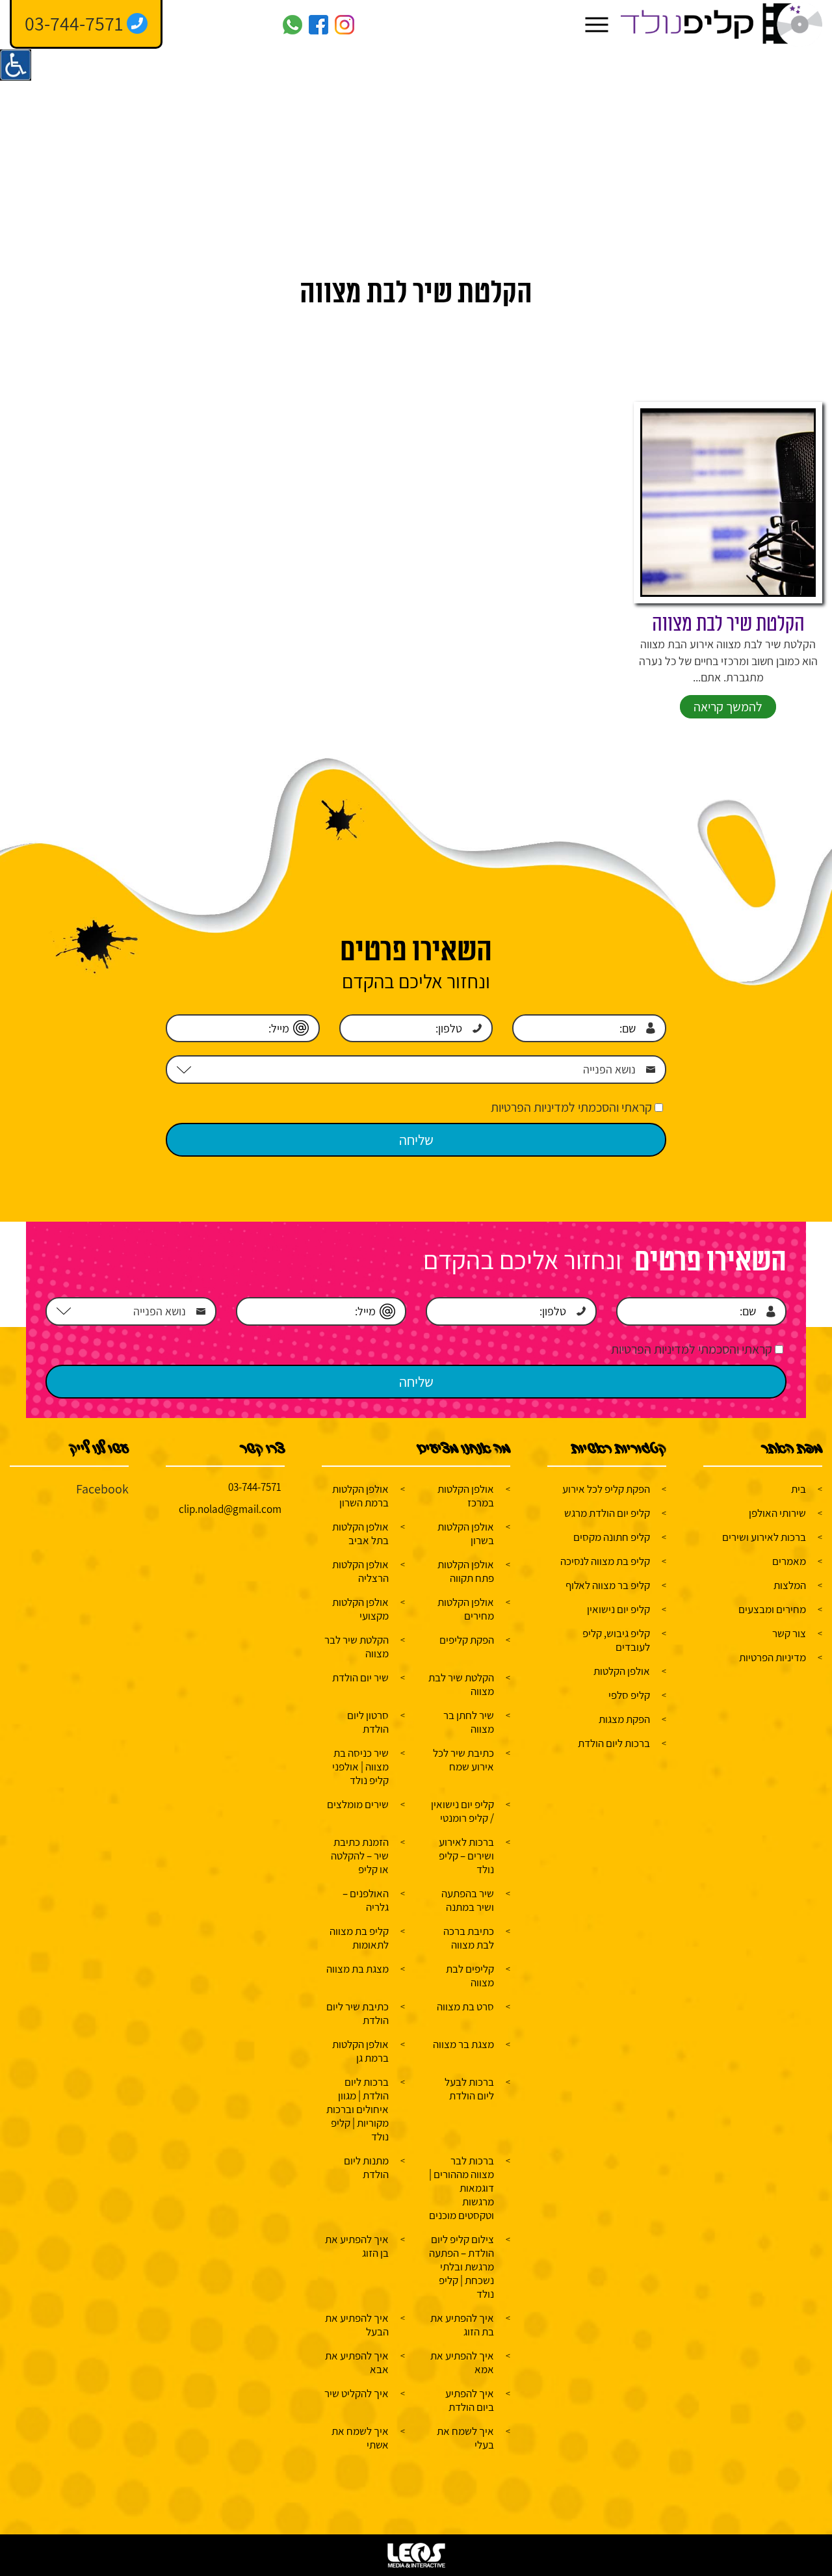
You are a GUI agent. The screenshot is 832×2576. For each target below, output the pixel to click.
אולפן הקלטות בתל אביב (360, 1533)
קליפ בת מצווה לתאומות (359, 1938)
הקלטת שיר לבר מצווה (357, 1647)
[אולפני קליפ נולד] (721, 25)
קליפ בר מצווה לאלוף (608, 1585)
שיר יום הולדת (360, 1677)
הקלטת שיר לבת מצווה (728, 624)
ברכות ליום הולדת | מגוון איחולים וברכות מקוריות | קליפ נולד (357, 2109)
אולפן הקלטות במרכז (466, 1496)
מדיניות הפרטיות (773, 1657)
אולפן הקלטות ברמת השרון (360, 1496)
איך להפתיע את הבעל (357, 2325)
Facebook (102, 1489)
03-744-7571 (255, 1487)
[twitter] (240, 25)
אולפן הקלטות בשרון (466, 1533)
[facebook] (318, 25)
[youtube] (266, 25)
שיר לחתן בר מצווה (469, 1722)
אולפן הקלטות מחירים (466, 1609)
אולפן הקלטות (622, 1671)
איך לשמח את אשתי (360, 2438)
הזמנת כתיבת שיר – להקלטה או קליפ (360, 1856)
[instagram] (344, 25)
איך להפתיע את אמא (462, 2362)
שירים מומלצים (358, 1804)
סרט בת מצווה (465, 2006)
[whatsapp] (292, 25)
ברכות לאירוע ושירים (764, 1537)
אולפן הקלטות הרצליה (360, 1571)
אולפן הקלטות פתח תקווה (466, 1571)
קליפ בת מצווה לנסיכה (605, 1561)
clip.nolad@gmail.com (230, 1509)
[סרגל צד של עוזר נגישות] (16, 65)
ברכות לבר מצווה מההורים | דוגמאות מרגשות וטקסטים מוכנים (461, 2188)
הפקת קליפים (467, 1640)
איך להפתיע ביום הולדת (470, 2400)
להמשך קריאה (728, 707)
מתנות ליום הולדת (366, 2167)
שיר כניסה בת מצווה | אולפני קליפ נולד (360, 1767)
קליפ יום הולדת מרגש (607, 1513)
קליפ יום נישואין (618, 1609)
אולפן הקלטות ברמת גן (360, 2051)
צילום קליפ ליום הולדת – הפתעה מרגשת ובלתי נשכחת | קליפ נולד (461, 2267)
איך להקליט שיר (357, 2393)
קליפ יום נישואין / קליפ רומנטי (462, 1811)
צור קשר (789, 1633)
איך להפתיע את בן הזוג (357, 2246)
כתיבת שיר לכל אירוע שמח (463, 1760)
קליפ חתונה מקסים (612, 1537)
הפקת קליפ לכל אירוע (606, 1489)
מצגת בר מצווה (463, 2044)
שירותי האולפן (777, 1513)
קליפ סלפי (629, 1695)
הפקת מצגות (624, 1719)
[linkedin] (214, 25)
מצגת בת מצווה (357, 1969)
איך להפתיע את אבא (357, 2362)
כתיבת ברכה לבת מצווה (469, 1938)
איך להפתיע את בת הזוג (462, 2325)
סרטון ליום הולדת (368, 1722)
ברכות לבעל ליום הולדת (469, 2089)
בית (799, 1489)
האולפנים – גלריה (366, 1900)
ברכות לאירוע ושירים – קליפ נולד (466, 1856)
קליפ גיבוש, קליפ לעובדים (616, 1640)
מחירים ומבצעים (772, 1609)
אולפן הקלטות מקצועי (360, 1609)
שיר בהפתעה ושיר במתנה (468, 1900)
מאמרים (789, 1561)
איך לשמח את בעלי (465, 2438)
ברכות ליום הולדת (614, 1743)
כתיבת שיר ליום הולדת (357, 2013)
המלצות (790, 1585)
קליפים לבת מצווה (470, 1976)
